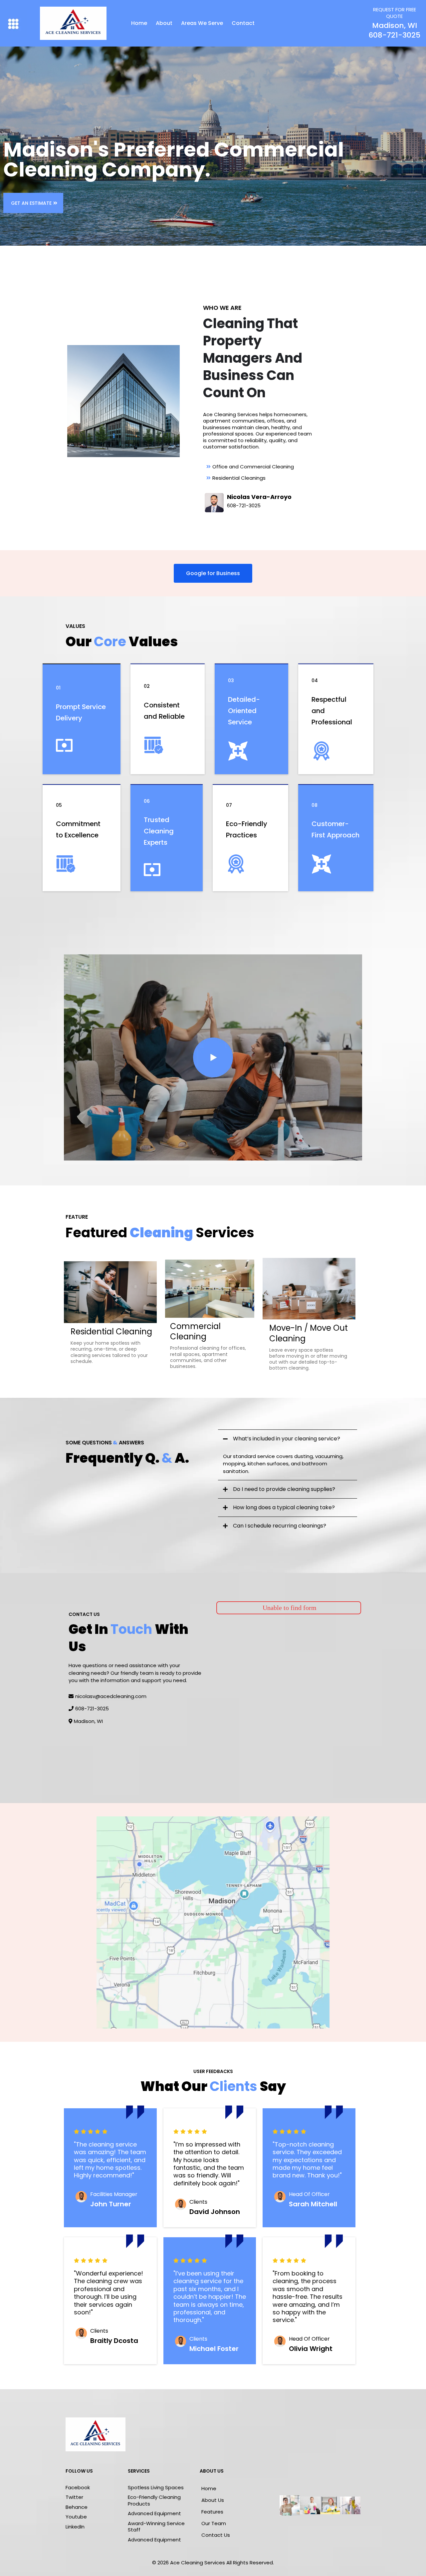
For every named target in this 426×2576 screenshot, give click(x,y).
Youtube (76, 2517)
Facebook (78, 2487)
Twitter (74, 2497)
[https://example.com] (213, 1057)
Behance (77, 2507)
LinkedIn (75, 2527)
